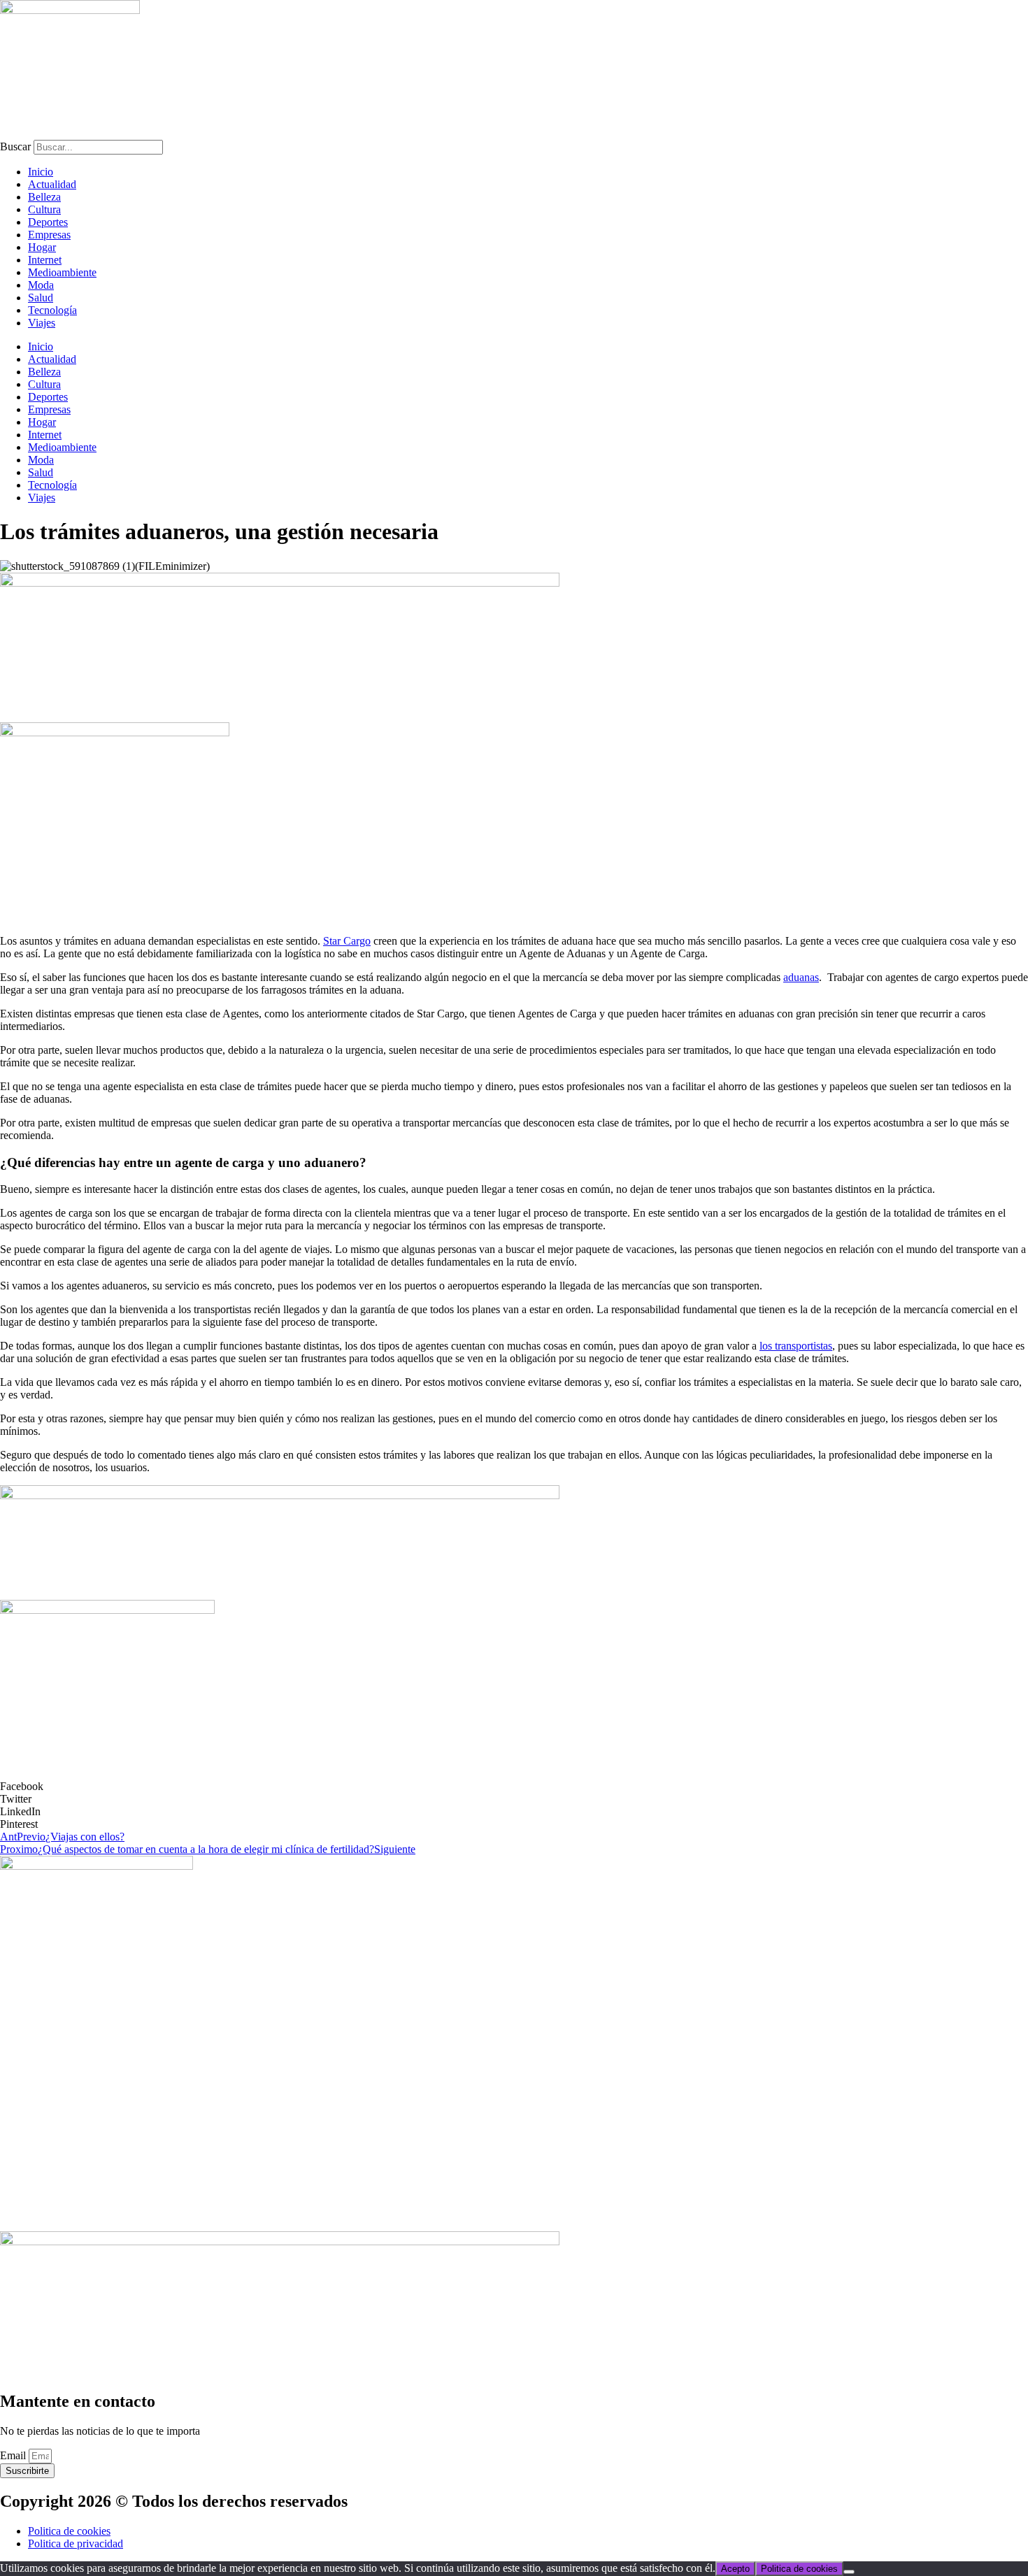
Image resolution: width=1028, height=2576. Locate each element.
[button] (514, 1787)
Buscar (15, 146)
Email (14, 2455)
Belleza (44, 197)
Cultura (44, 209)
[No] (849, 2572)
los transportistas (796, 1346)
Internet (45, 260)
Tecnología (52, 310)
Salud (41, 298)
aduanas (801, 977)
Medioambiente (62, 272)
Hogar (42, 247)
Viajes (42, 323)
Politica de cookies (799, 2569)
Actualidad (52, 184)
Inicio (41, 172)
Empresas (49, 235)
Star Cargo (347, 941)
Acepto (735, 2569)
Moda (41, 285)
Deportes (48, 222)
